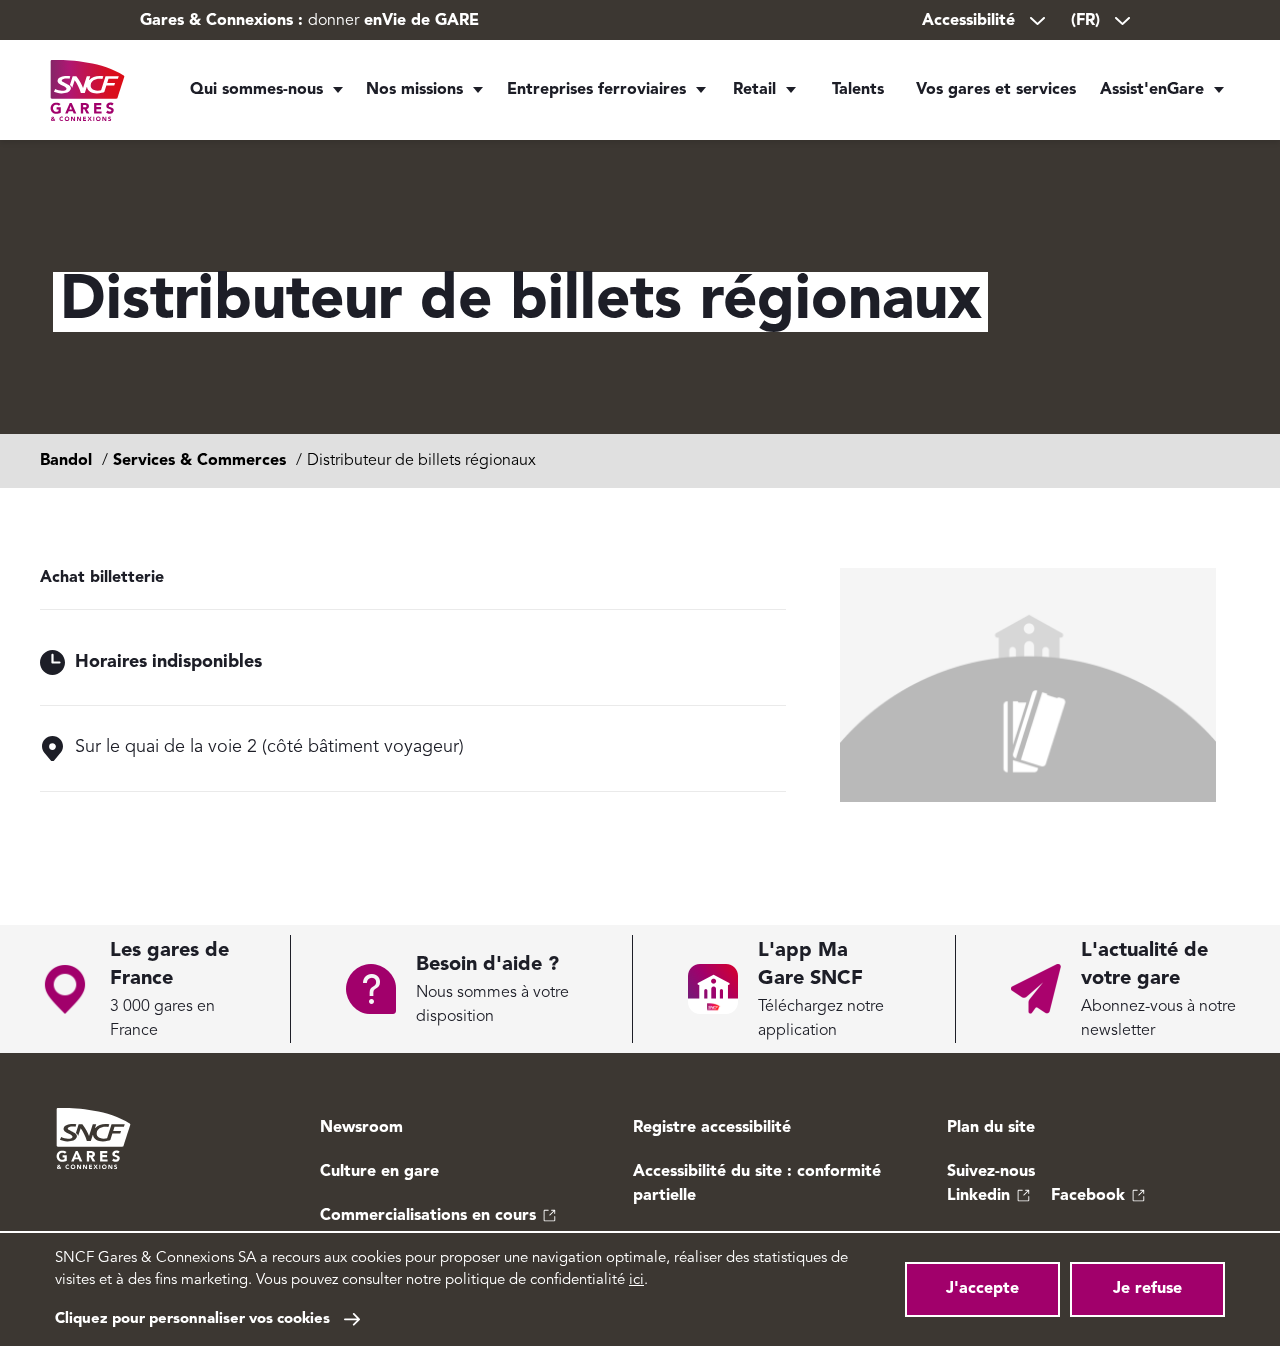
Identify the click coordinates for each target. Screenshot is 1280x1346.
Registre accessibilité (712, 1128)
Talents (858, 90)
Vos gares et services (996, 90)
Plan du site (991, 1128)
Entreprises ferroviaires (596, 90)
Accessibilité (968, 21)
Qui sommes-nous (256, 90)
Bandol (66, 461)
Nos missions (414, 90)
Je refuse (1147, 1289)
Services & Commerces (199, 461)
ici (636, 1280)
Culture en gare (379, 1172)
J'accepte (982, 1289)
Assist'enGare (1152, 90)
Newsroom (361, 1128)
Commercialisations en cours (428, 1216)
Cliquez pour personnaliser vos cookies (192, 1319)
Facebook (1088, 1196)
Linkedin (978, 1196)
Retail (754, 90)
